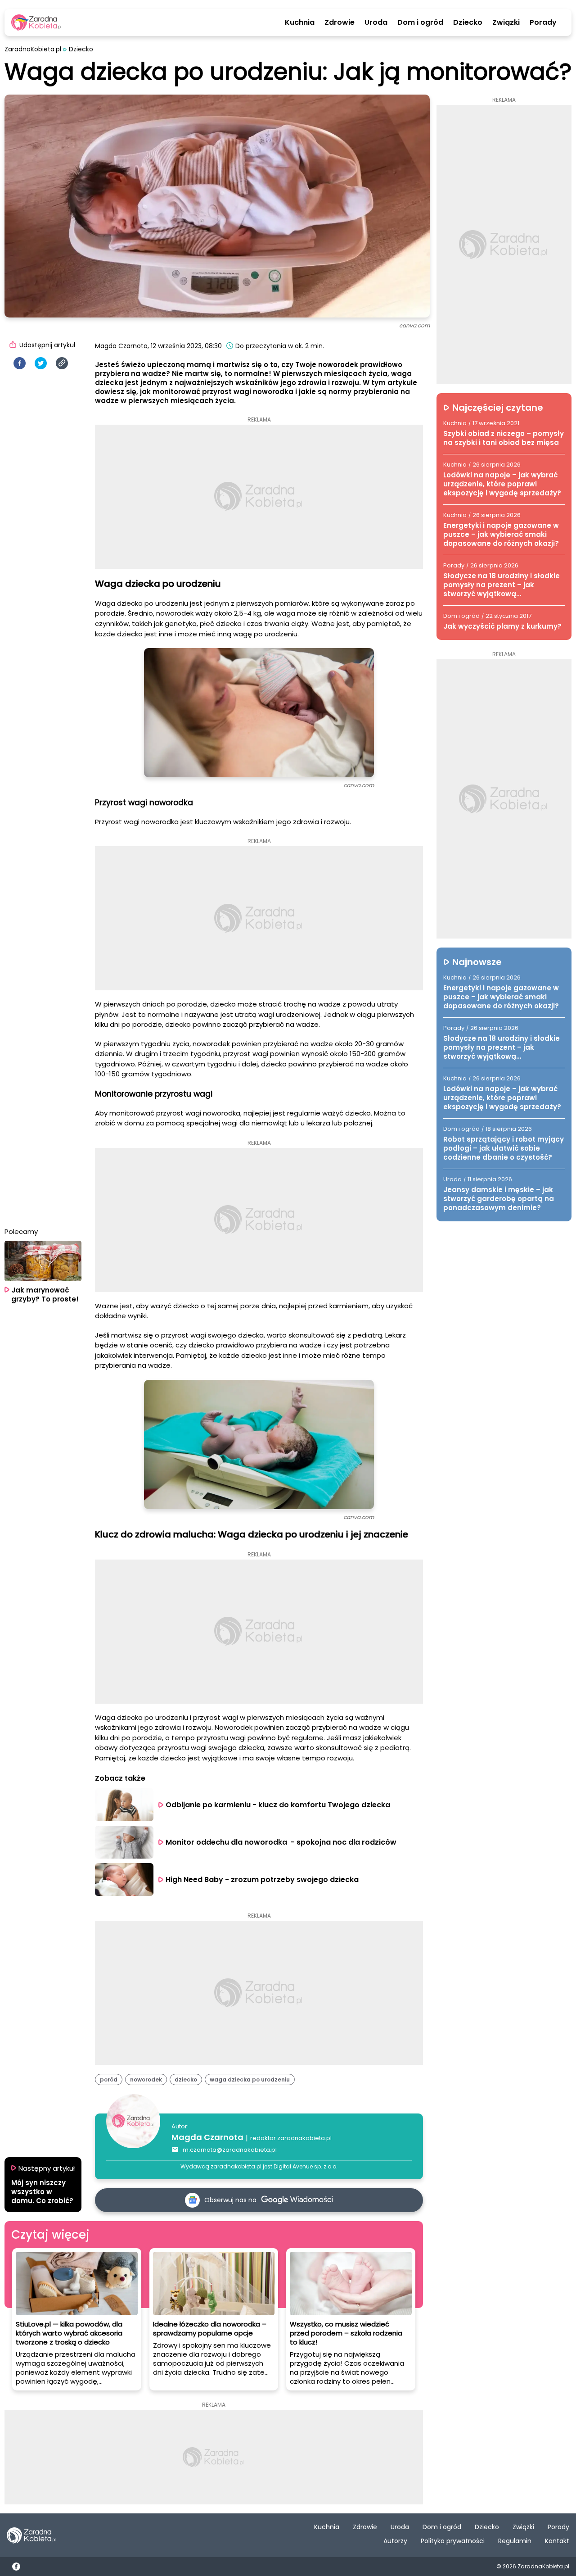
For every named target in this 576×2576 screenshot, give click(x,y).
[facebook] (20, 363)
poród (109, 2079)
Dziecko (468, 23)
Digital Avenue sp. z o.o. (306, 2166)
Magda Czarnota (207, 2137)
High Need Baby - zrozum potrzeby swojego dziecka (263, 1880)
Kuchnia (300, 23)
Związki (506, 23)
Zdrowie (340, 23)
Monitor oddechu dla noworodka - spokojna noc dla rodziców (281, 1842)
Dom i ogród (420, 23)
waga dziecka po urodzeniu (250, 2079)
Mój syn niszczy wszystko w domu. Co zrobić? (42, 2192)
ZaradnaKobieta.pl (33, 49)
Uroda (376, 23)
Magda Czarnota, (122, 346)
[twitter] (41, 363)
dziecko (186, 2079)
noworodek (146, 2079)
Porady (543, 23)
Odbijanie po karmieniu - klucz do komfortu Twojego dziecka (278, 1805)
